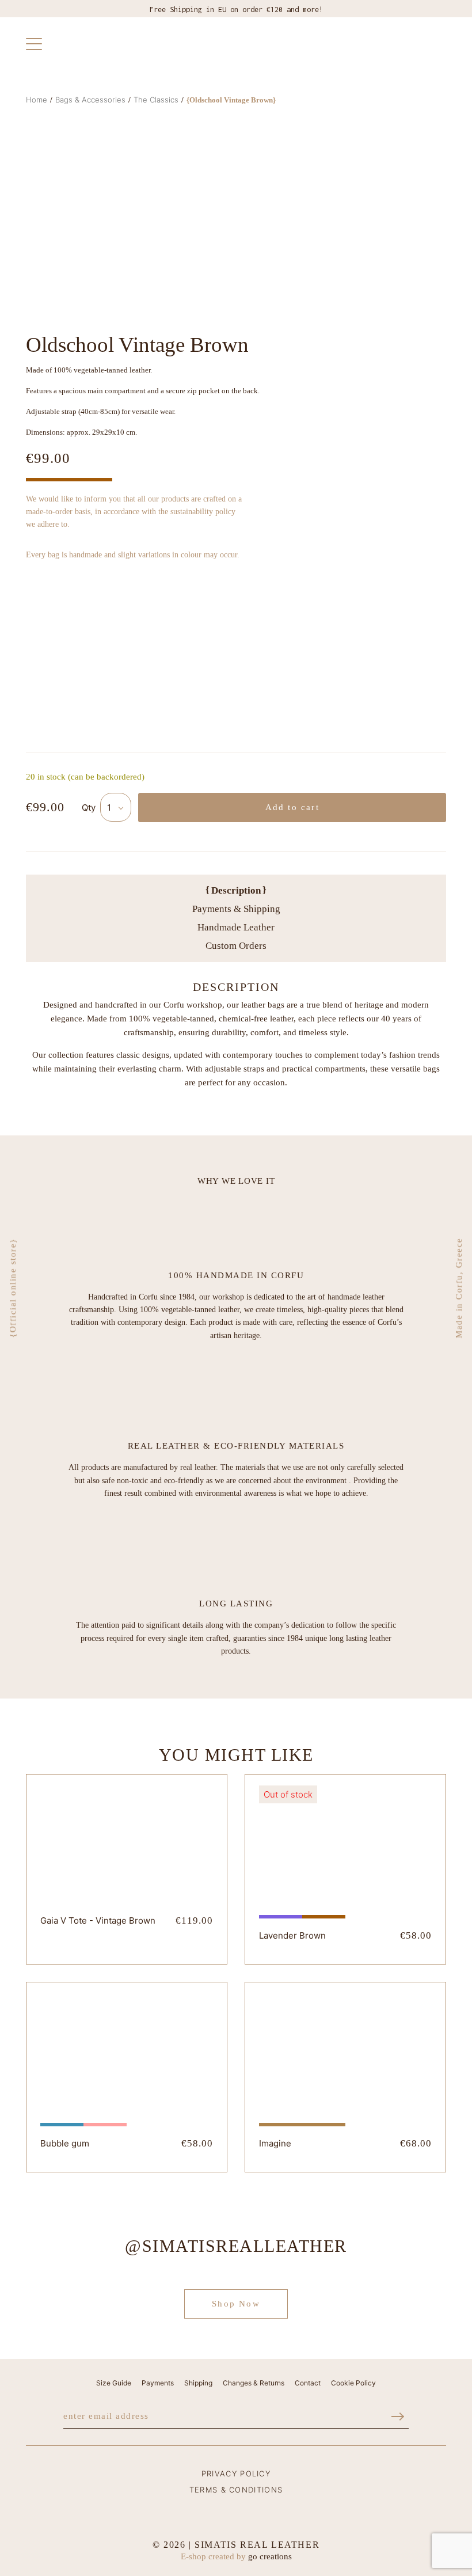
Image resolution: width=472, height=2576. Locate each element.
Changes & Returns (254, 2383)
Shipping (198, 2383)
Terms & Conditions (236, 2490)
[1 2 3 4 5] (116, 807)
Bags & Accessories (90, 100)
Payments (158, 2383)
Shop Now (236, 2304)
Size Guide (114, 2383)
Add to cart (292, 807)
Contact (308, 2383)
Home (37, 100)
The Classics (156, 100)
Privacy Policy (236, 2474)
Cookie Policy (353, 2383)
